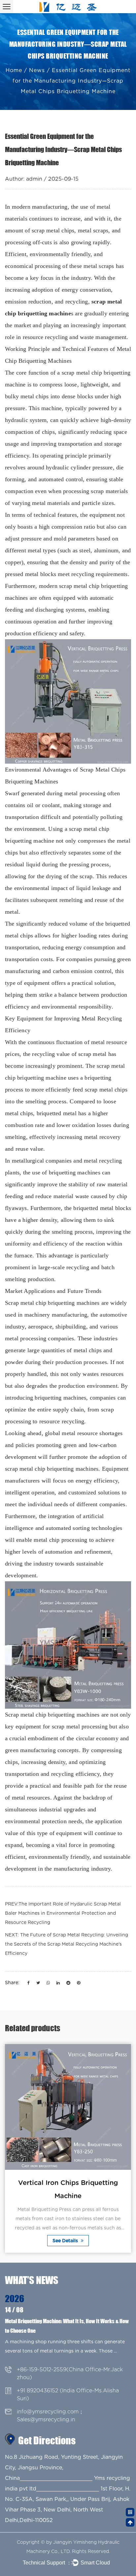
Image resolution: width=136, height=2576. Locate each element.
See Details (66, 2241)
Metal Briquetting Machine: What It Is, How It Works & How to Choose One (67, 2326)
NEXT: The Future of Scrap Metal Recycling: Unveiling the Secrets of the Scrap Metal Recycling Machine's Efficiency (67, 1944)
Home (14, 70)
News (37, 70)
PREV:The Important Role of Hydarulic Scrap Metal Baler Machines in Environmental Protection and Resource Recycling (63, 1913)
